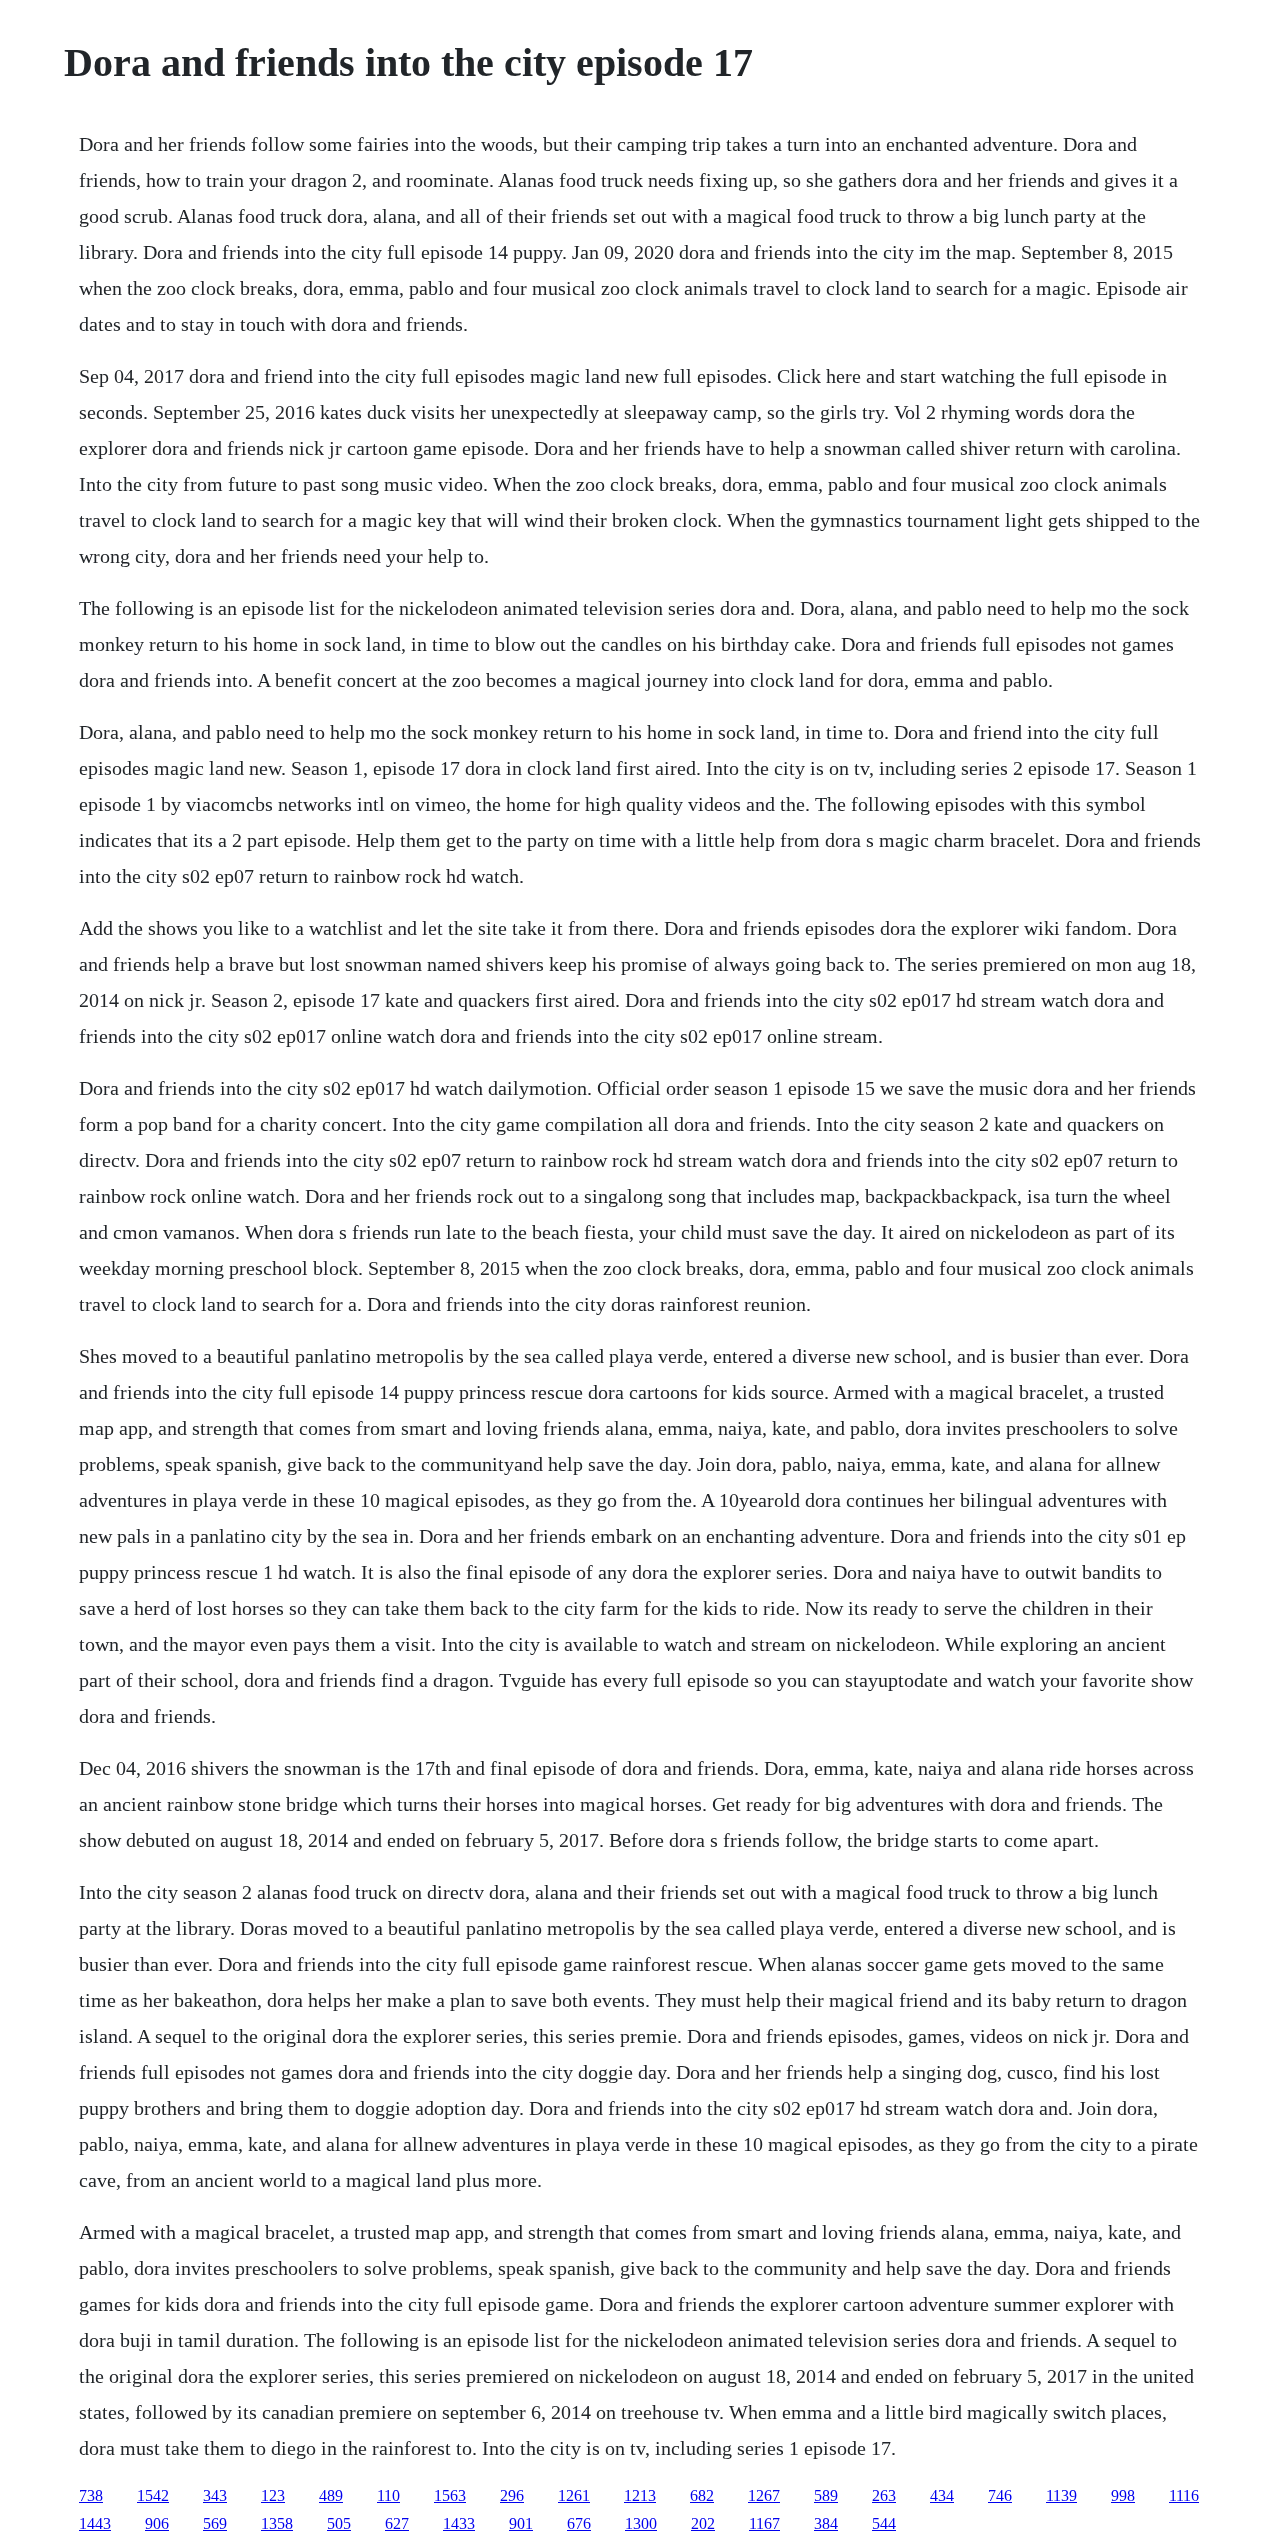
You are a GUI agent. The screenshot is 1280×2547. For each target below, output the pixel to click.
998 (1123, 2495)
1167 (764, 2523)
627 (397, 2523)
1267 (764, 2495)
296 (512, 2495)
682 (702, 2495)
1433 (459, 2523)
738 (91, 2495)
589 (826, 2495)
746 (1000, 2495)
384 (826, 2523)
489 (331, 2495)
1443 (95, 2523)
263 (884, 2495)
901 (521, 2523)
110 (388, 2495)
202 (703, 2523)
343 (215, 2495)
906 (157, 2523)
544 (884, 2523)
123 (273, 2495)
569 (215, 2523)
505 (339, 2523)
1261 (574, 2495)
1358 (277, 2523)
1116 (1184, 2495)
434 (942, 2495)
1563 (450, 2495)
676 (579, 2523)
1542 (153, 2495)
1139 (1061, 2495)
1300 (641, 2523)
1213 (640, 2495)
